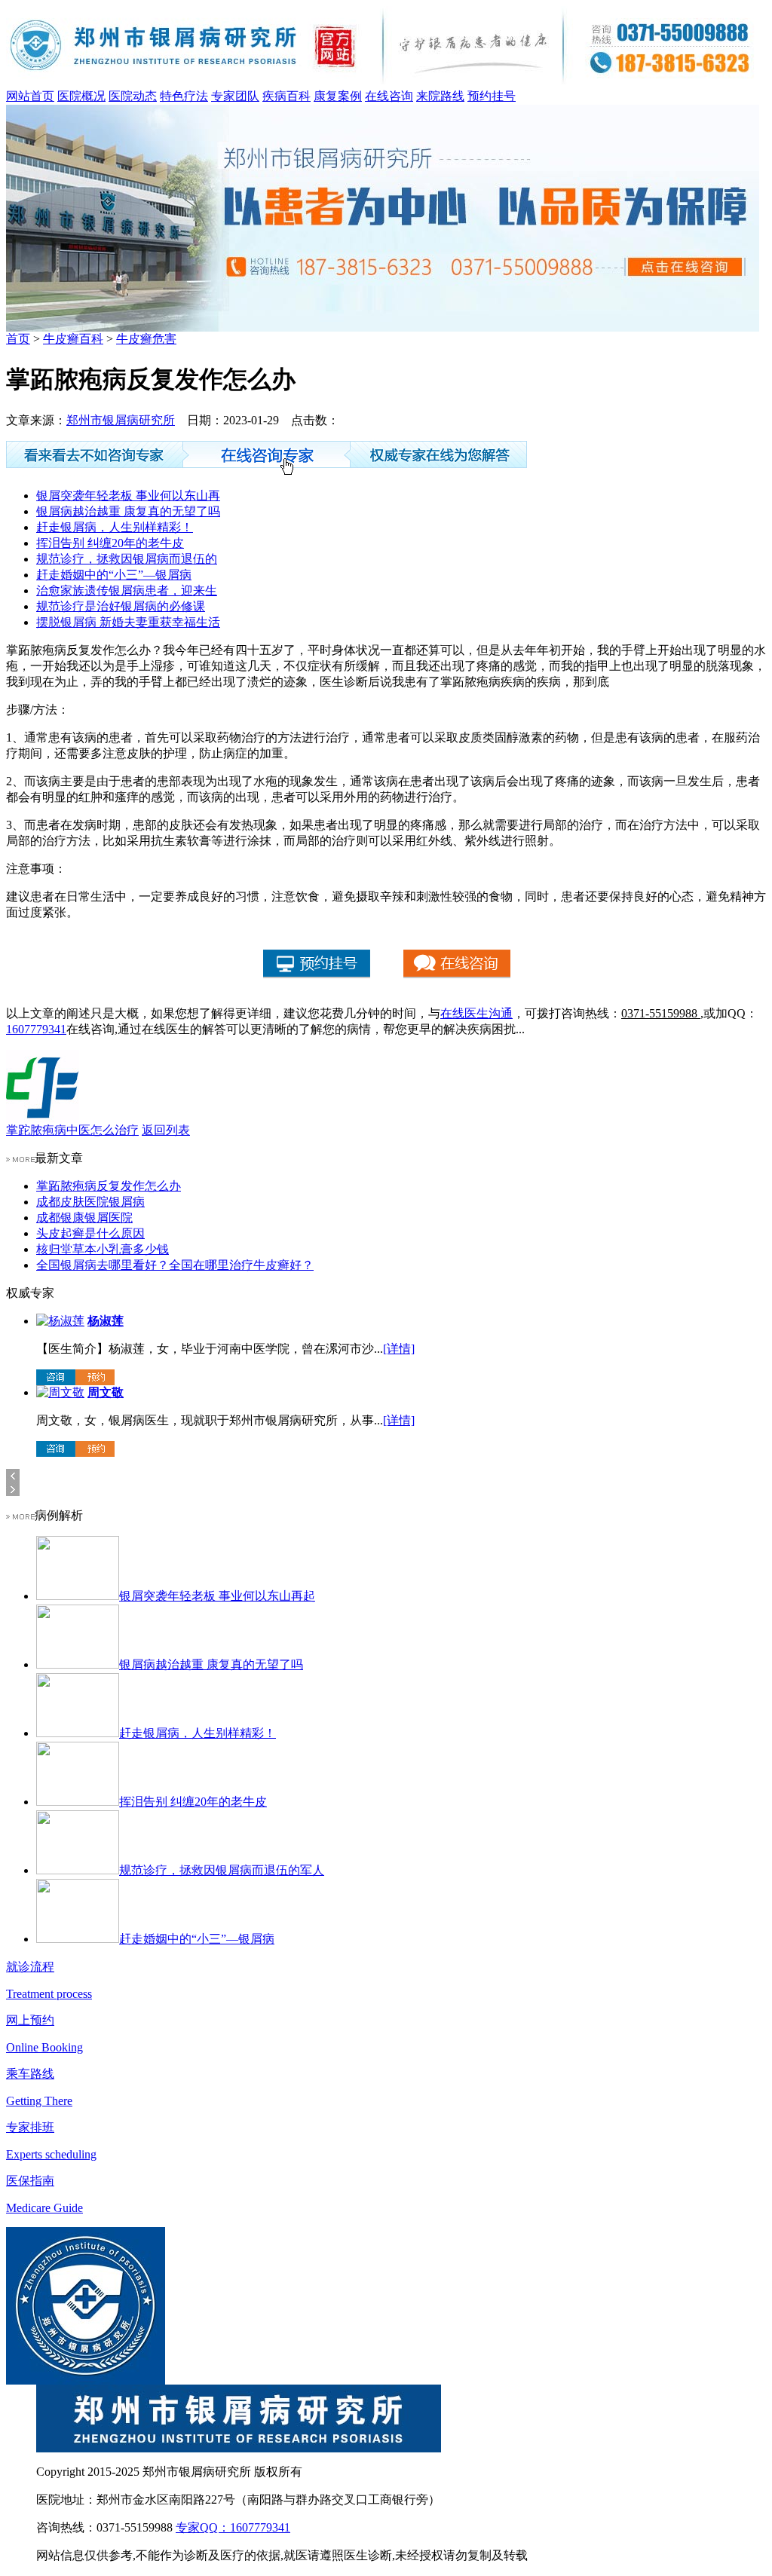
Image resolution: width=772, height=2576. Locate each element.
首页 (18, 339)
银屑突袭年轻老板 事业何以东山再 (128, 496)
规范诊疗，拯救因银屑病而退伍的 (127, 559)
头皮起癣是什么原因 (90, 1233)
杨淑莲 (106, 1321)
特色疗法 (184, 96)
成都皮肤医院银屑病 (90, 1202)
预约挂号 (492, 96)
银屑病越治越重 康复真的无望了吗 (128, 511)
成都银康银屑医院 (84, 1218)
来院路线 (440, 96)
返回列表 (166, 1130)
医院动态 (133, 96)
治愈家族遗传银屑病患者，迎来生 (127, 590)
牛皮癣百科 (73, 339)
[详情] (399, 1349)
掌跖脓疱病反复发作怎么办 (109, 1186)
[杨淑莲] (60, 1321)
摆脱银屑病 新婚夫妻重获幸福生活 (128, 622)
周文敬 (106, 1392)
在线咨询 (389, 96)
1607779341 (36, 1029)
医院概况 (81, 96)
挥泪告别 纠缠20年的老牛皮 (110, 543)
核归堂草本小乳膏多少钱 (103, 1249)
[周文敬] (60, 1392)
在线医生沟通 (476, 1013)
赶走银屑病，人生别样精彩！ (115, 527)
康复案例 (338, 96)
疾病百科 (286, 96)
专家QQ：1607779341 (233, 2527)
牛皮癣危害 (146, 339)
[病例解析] (20, 1515)
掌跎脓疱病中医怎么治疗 (72, 1130)
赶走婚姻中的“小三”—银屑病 (114, 575)
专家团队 (235, 96)
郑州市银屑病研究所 (121, 420)
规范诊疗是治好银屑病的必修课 (121, 606)
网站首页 (30, 96)
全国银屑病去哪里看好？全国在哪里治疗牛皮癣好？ (175, 1265)
